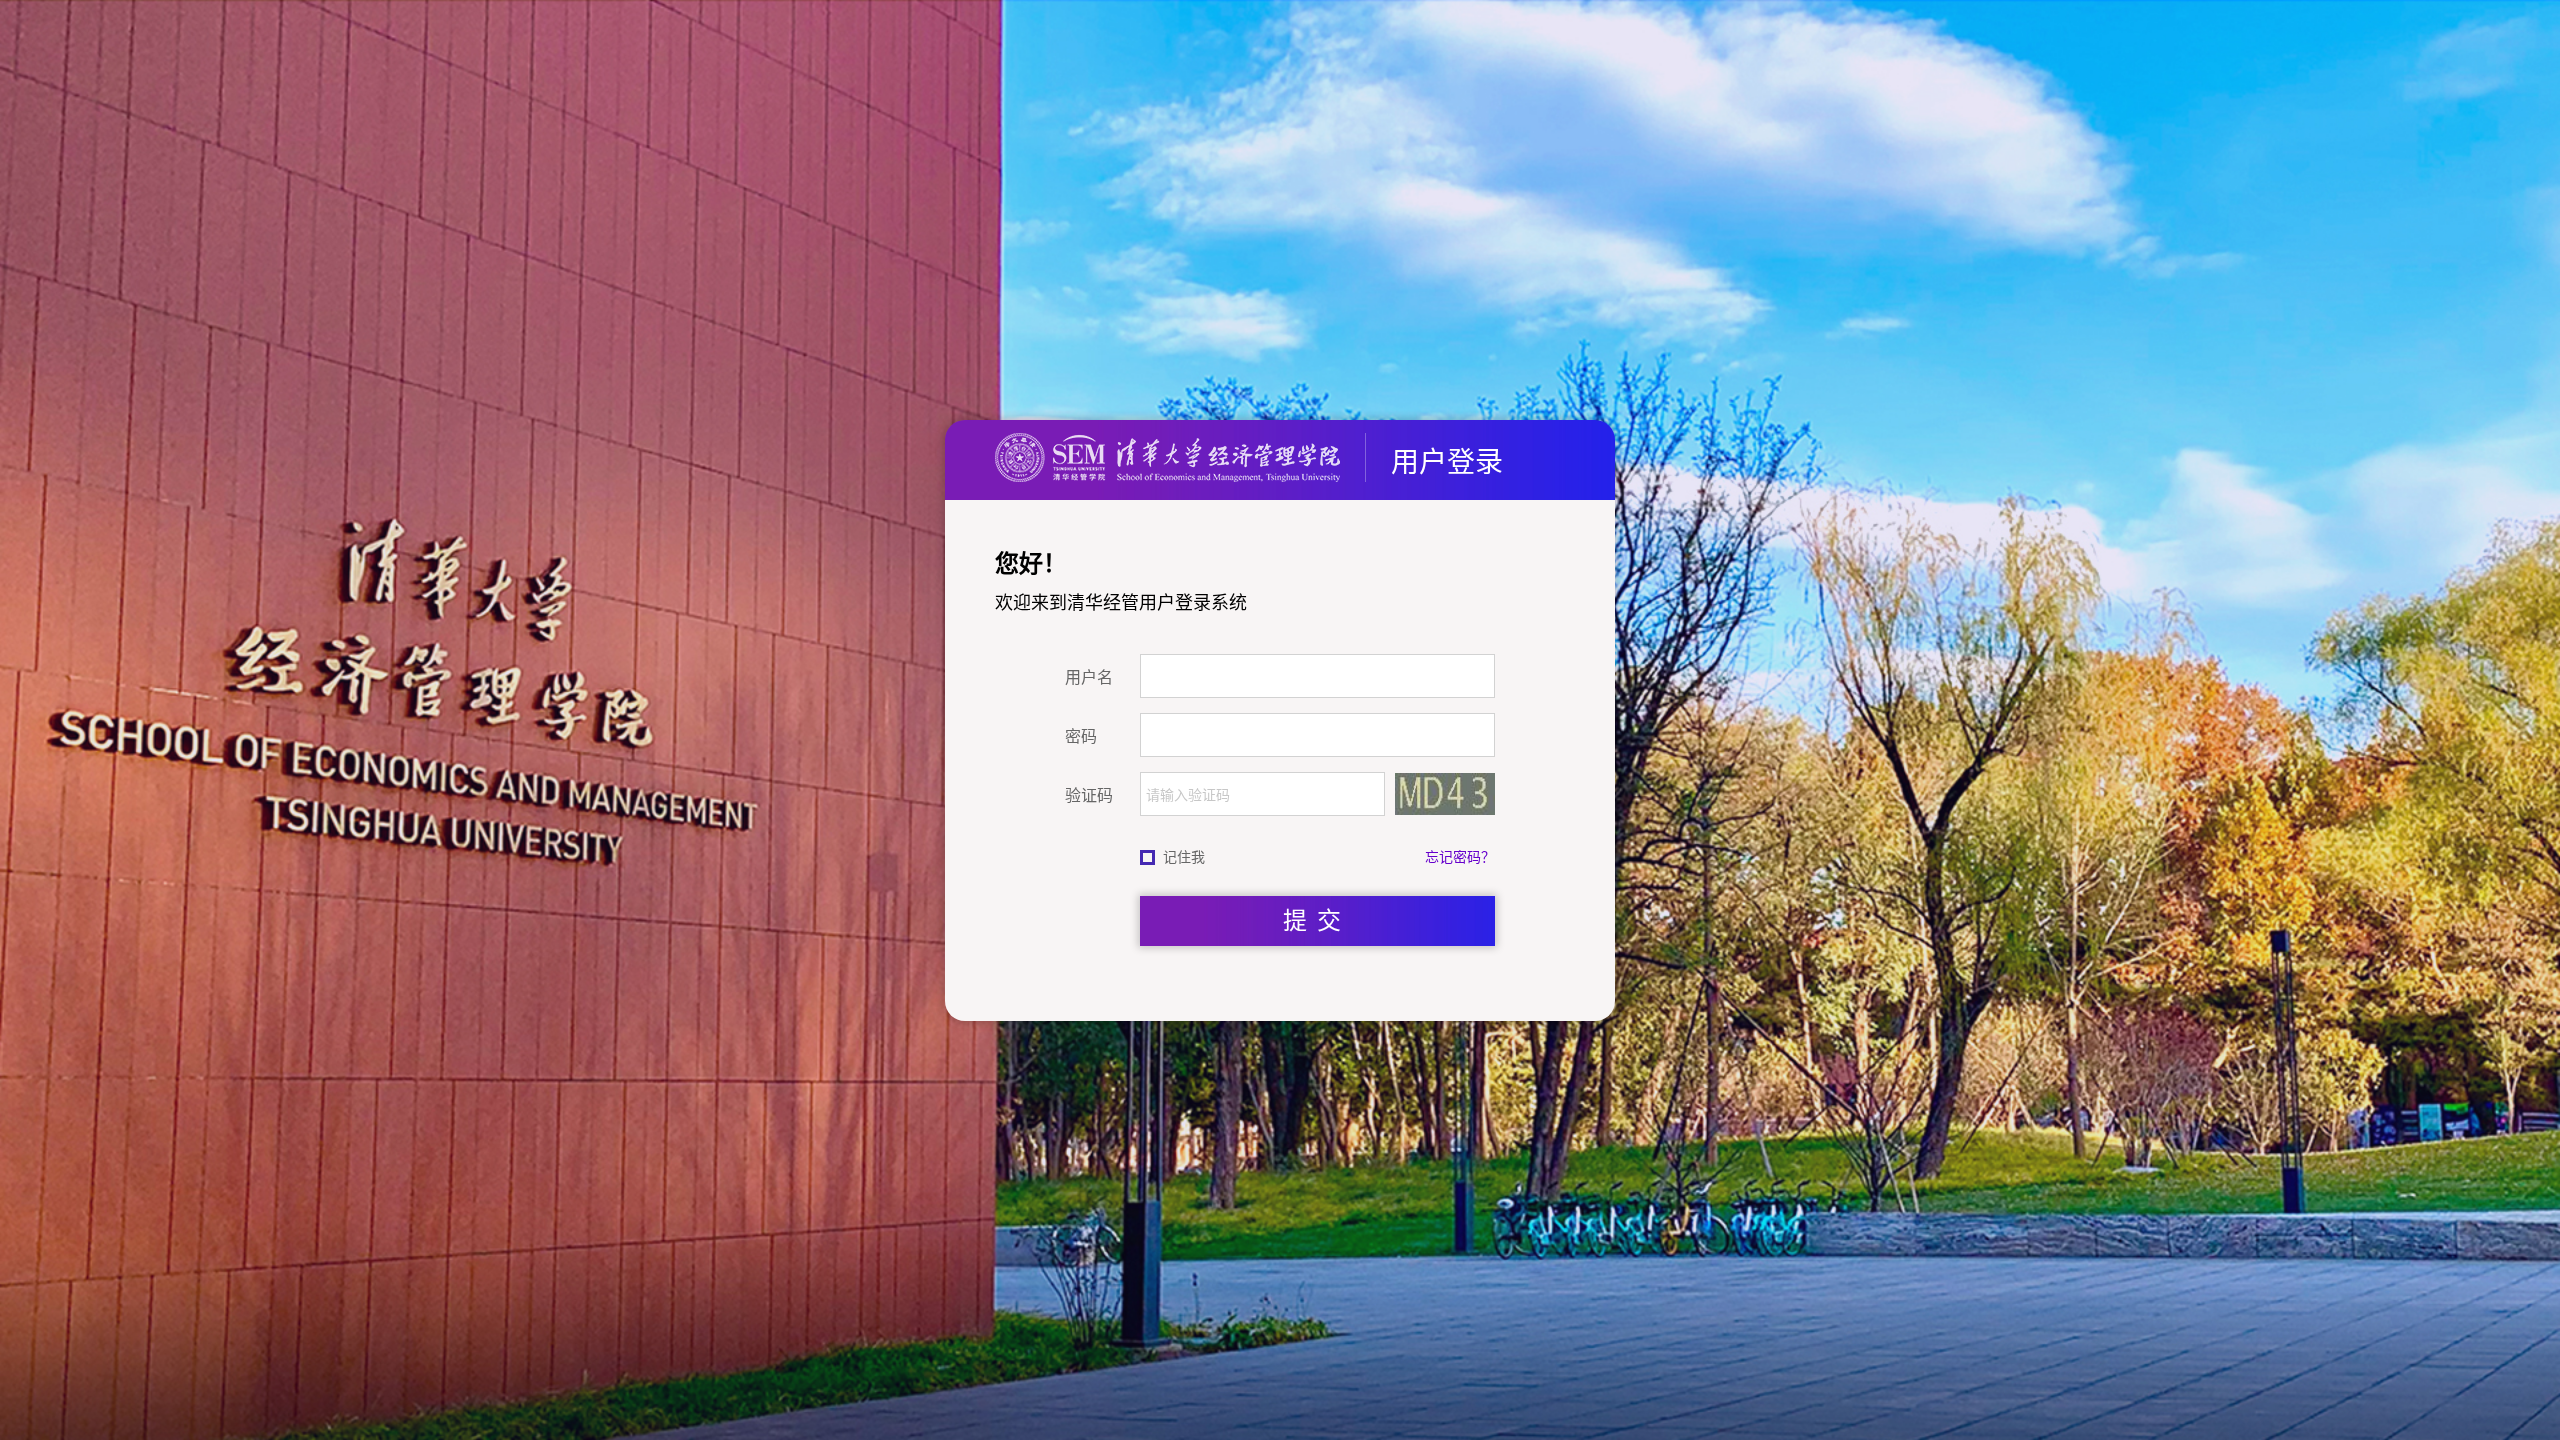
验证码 (1089, 795)
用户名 (1089, 677)
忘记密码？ (1460, 856)
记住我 (1184, 856)
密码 (1081, 736)
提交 (1317, 920)
